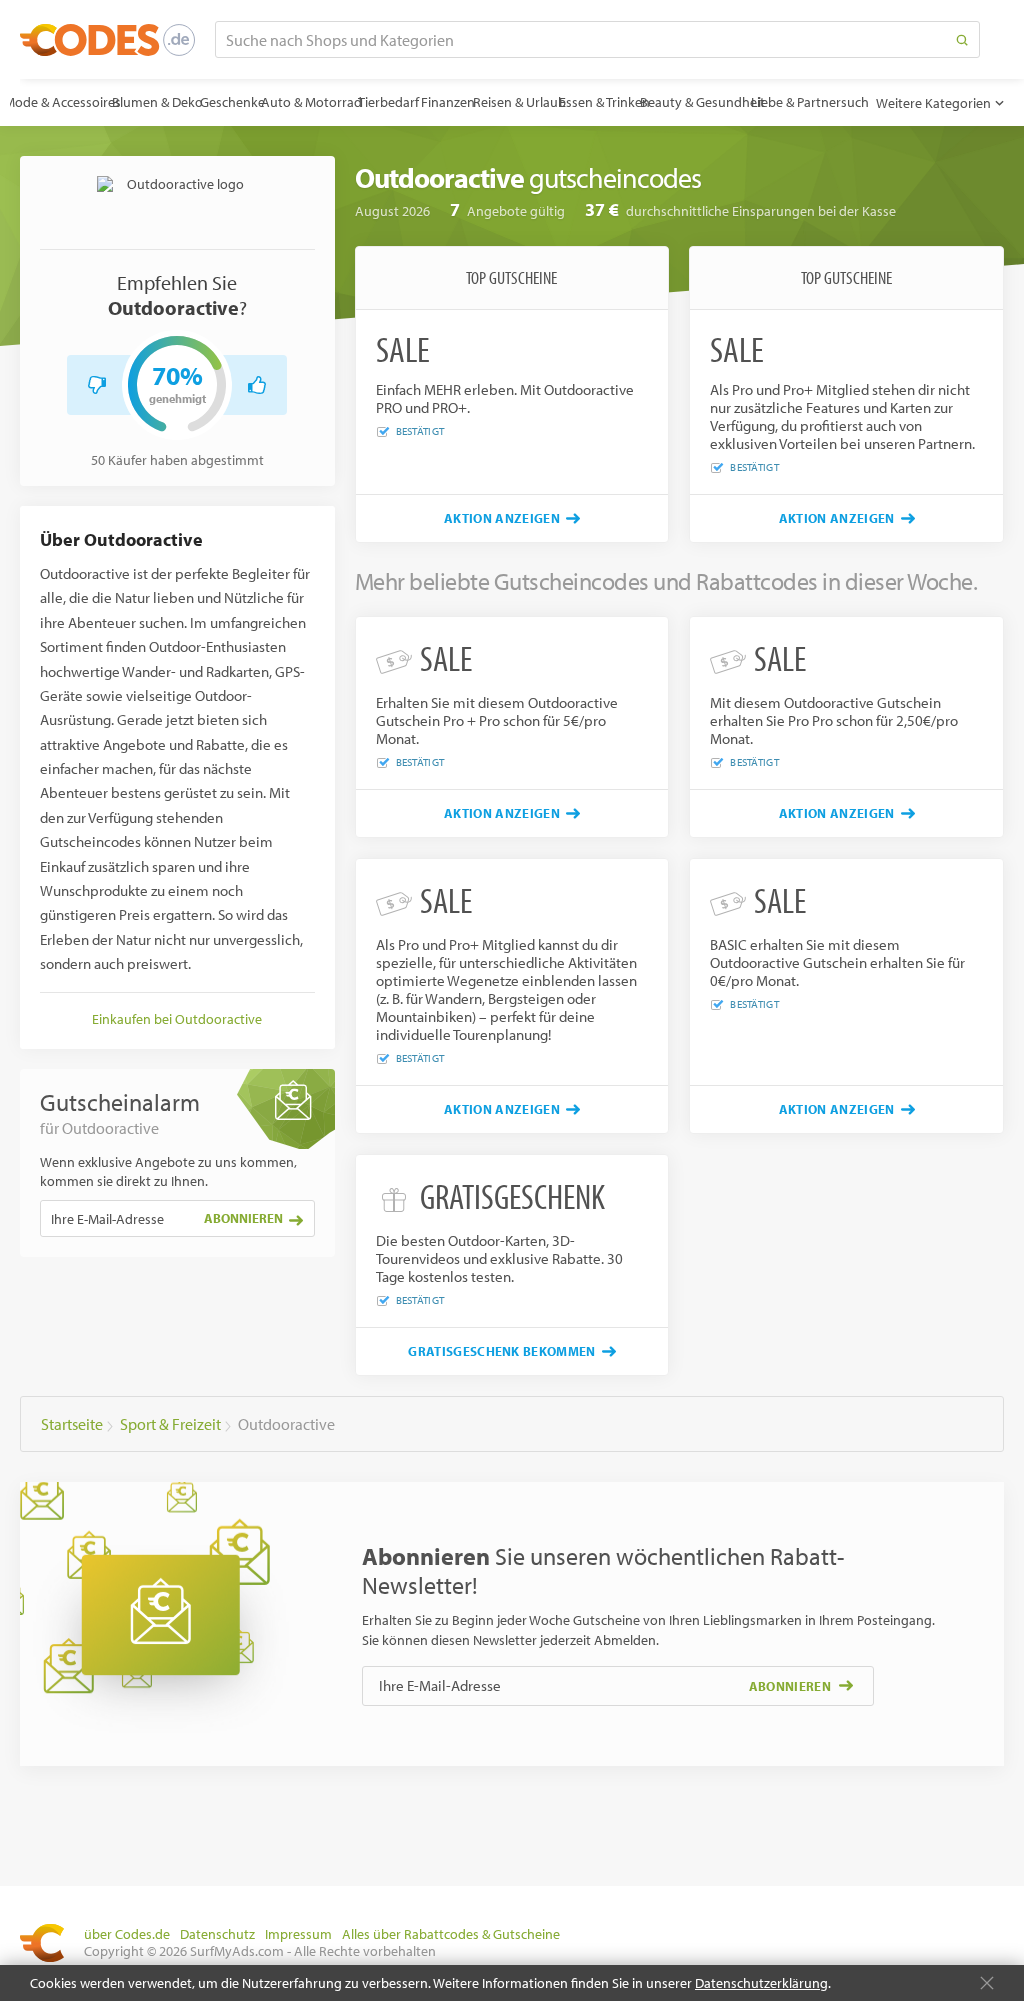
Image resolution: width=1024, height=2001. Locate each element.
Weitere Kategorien (933, 103)
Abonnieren (243, 1218)
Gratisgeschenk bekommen (501, 1351)
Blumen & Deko (157, 102)
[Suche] (962, 39)
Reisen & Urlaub (519, 102)
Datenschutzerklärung (761, 1983)
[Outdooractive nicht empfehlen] (97, 385)
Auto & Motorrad (311, 102)
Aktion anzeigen (502, 518)
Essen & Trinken (604, 102)
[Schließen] (987, 1983)
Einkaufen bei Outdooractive (177, 1019)
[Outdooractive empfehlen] (257, 385)
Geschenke (232, 102)
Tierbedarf (388, 102)
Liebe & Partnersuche (813, 102)
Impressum (298, 1934)
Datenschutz (217, 1934)
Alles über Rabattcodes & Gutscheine (451, 1934)
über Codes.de (127, 1934)
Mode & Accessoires (62, 102)
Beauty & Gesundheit (702, 102)
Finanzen (448, 102)
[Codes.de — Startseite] (107, 40)
